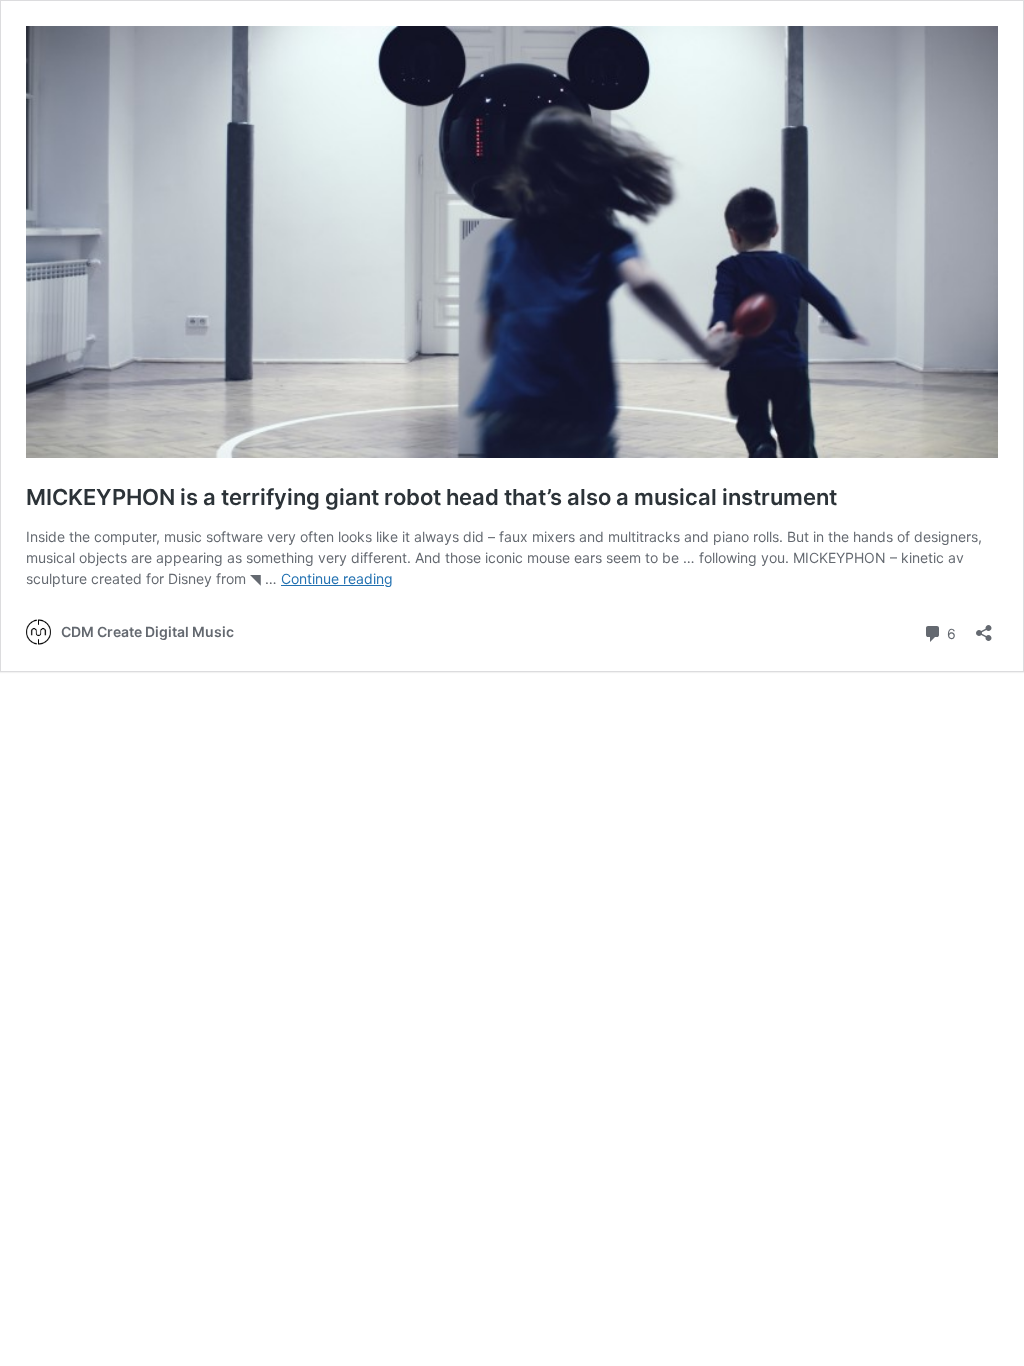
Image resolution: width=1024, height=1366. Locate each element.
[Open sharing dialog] (984, 626)
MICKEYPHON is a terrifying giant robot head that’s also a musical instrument (431, 497)
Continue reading (337, 578)
